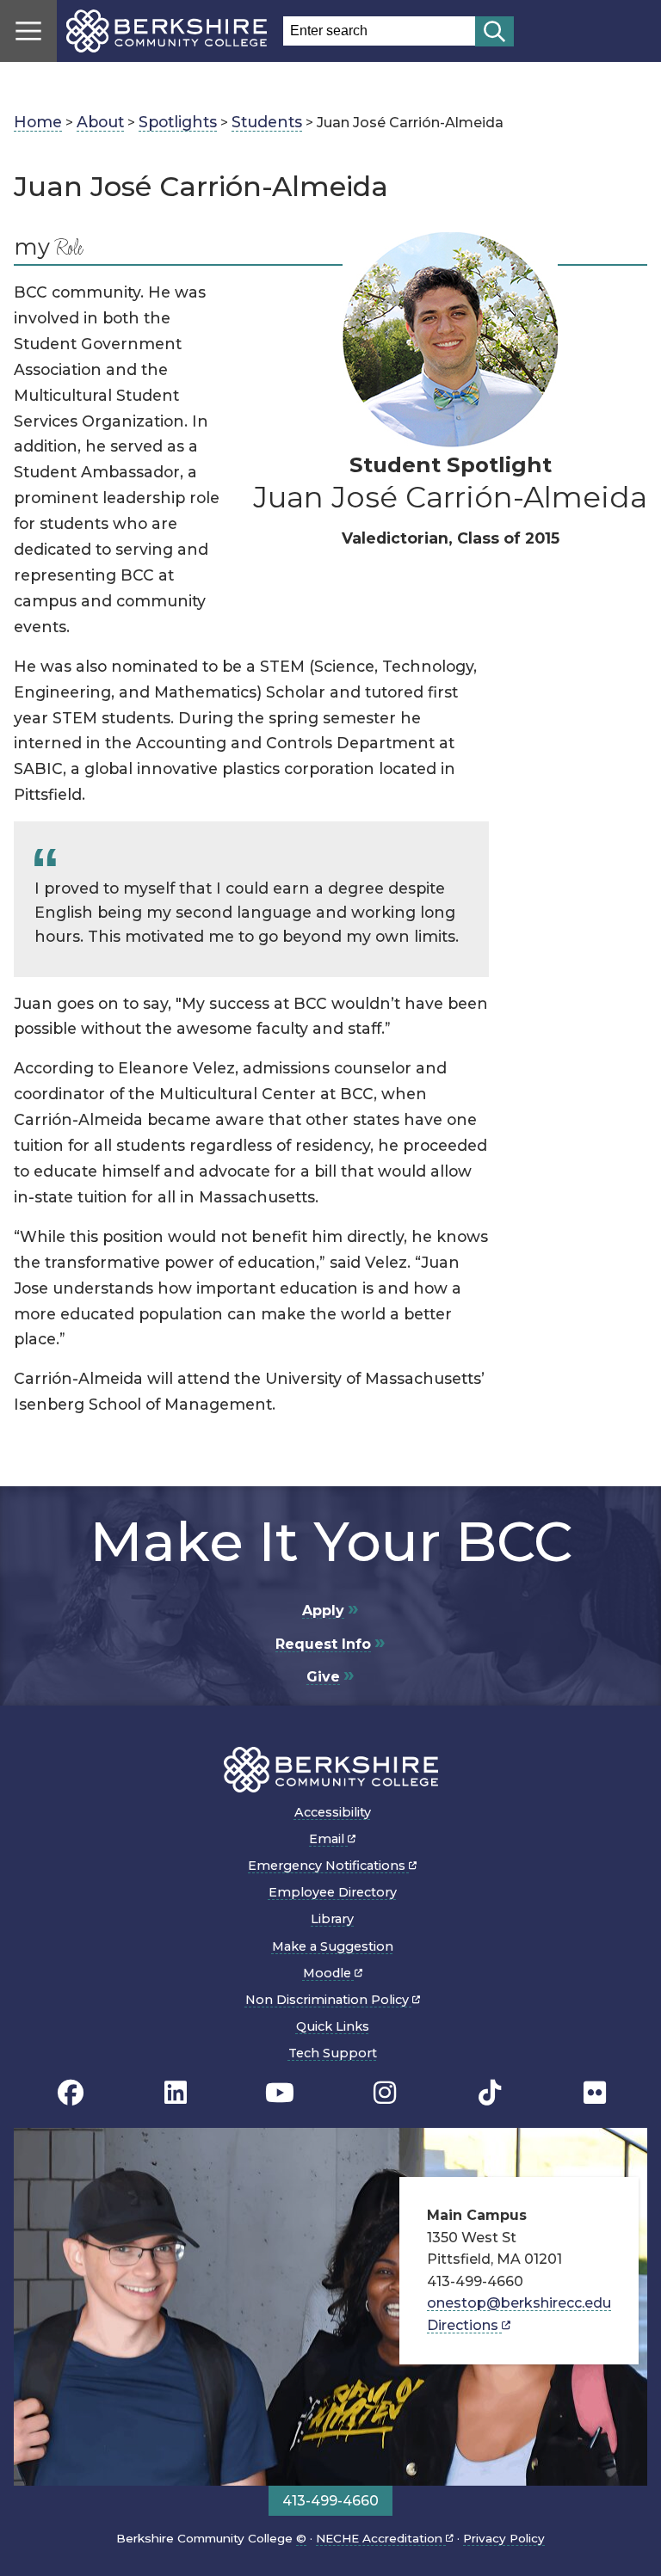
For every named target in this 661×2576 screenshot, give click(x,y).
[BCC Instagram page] (385, 2093)
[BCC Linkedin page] (176, 2093)
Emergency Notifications (328, 1866)
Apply (323, 1611)
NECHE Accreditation (381, 2538)
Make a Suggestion (333, 1946)
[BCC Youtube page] (280, 2093)
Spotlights (178, 122)
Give (323, 1677)
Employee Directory (333, 1892)
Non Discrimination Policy (329, 2000)
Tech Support (333, 2053)
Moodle (329, 1973)
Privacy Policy (504, 2538)
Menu (28, 31)
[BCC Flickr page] (595, 2093)
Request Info (323, 1644)
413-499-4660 (330, 2501)
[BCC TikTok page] (490, 2093)
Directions (464, 2325)
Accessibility (333, 1812)
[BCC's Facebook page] (71, 2093)
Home (38, 122)
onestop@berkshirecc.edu (519, 2303)
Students (267, 122)
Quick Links (333, 2026)
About (100, 122)
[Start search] (494, 31)
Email (328, 1839)
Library (332, 1919)
